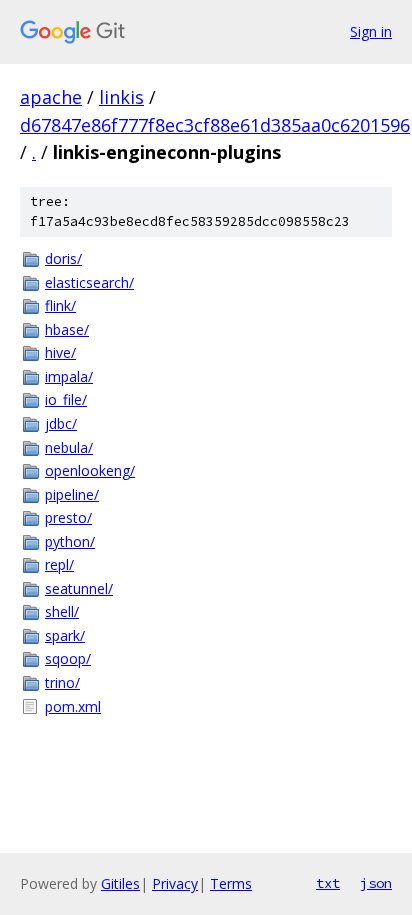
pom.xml (73, 706)
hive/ (60, 352)
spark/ (65, 635)
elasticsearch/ (89, 282)
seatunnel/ (79, 588)
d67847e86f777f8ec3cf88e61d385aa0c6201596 (215, 125)
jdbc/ (61, 423)
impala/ (69, 376)
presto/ (68, 517)
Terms (231, 883)
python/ (70, 541)
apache (51, 97)
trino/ (62, 682)
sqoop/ (68, 658)
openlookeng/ (90, 470)
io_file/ (66, 399)
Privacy (175, 883)
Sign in (371, 31)
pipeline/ (72, 494)
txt (328, 883)
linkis (121, 97)
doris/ (63, 258)
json (376, 883)
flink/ (60, 305)
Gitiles (120, 883)
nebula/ (69, 447)
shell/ (62, 611)
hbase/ (67, 329)
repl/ (59, 564)
